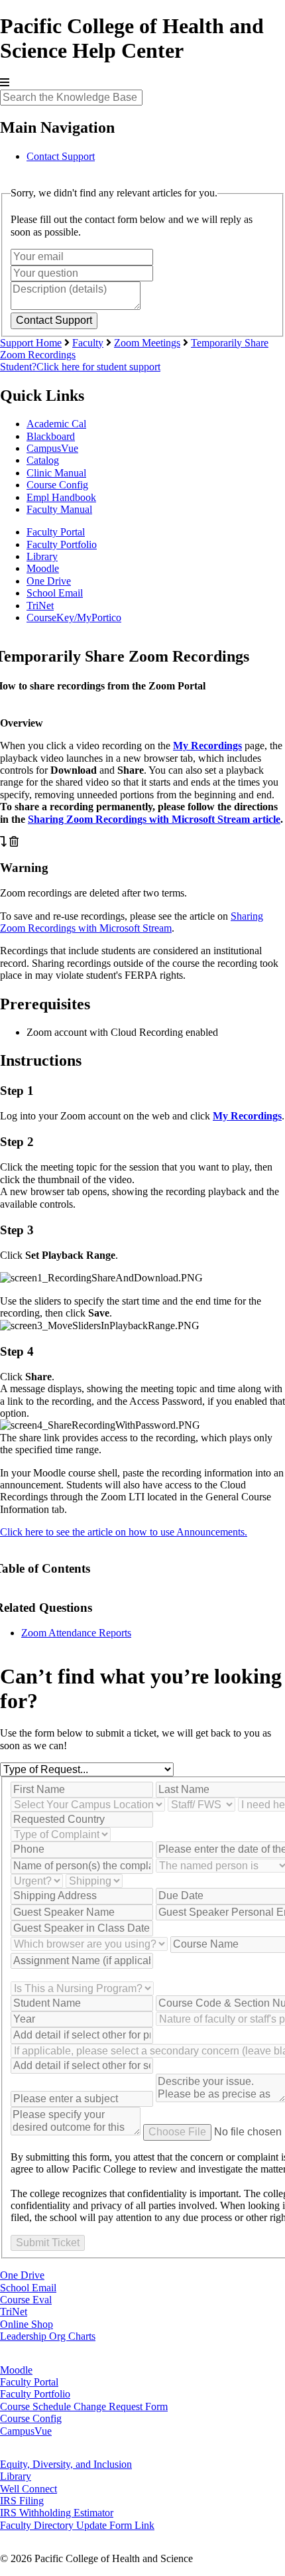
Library (42, 556)
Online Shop (27, 2324)
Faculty (88, 343)
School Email (55, 593)
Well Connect (28, 2489)
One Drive (49, 581)
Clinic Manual (56, 473)
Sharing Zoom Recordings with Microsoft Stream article (154, 819)
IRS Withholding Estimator (57, 2513)
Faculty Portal (56, 532)
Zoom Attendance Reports (76, 1633)
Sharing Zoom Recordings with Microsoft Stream (132, 922)
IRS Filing (22, 2501)
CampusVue (52, 448)
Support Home (31, 343)
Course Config (57, 485)
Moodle (43, 568)
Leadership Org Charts (48, 2336)
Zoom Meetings (147, 343)
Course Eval (26, 2300)
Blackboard (51, 436)
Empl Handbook (61, 497)
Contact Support (61, 156)
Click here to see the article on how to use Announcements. (124, 1532)
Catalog (43, 460)
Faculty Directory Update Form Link (77, 2525)
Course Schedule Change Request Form (84, 2406)
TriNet (40, 606)
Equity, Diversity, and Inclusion (66, 2464)
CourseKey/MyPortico (74, 617)
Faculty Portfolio (62, 544)
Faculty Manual (59, 509)
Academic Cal (56, 424)
